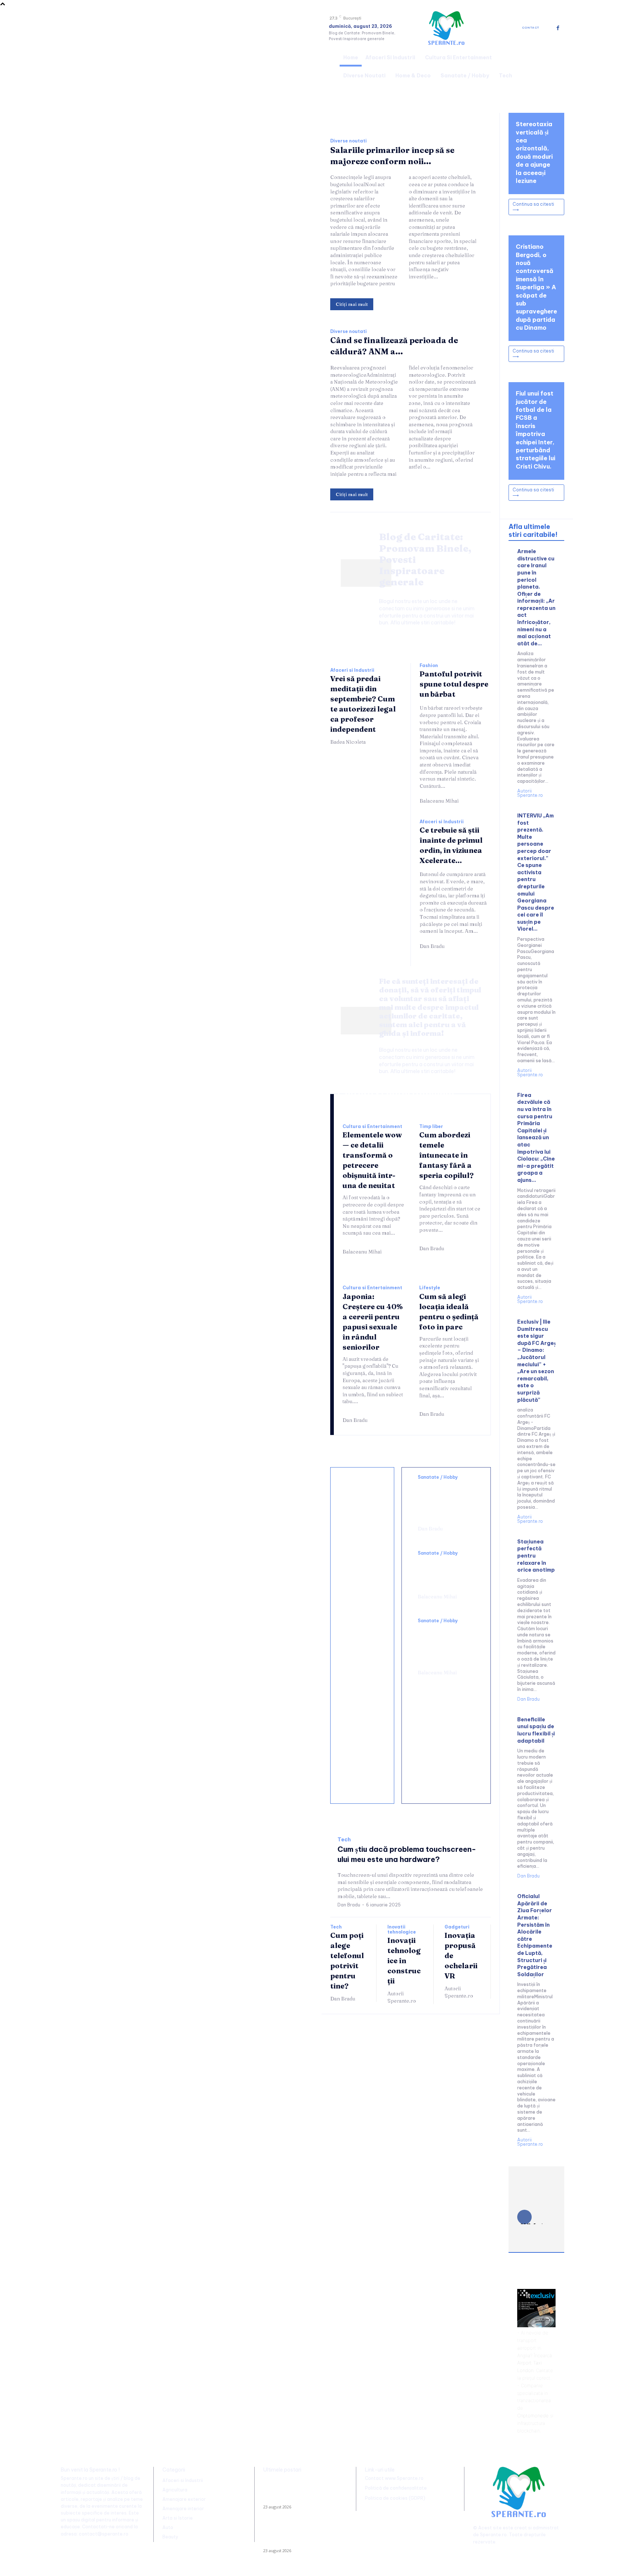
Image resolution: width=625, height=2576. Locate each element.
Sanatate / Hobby (438, 1477)
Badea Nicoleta (348, 742)
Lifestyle (430, 1288)
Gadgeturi (457, 1927)
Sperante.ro (493, 2535)
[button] (556, 65)
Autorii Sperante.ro (402, 1997)
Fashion (429, 666)
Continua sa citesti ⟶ (533, 207)
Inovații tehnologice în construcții (404, 1960)
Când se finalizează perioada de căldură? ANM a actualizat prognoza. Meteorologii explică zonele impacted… (299, 2535)
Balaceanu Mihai (439, 801)
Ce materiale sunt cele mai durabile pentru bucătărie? (362, 1773)
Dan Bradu (432, 946)
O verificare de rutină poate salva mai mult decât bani (361, 1505)
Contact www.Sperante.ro (394, 2478)
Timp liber (431, 1127)
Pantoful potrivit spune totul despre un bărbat (454, 684)
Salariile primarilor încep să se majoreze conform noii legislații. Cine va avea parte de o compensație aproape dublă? (298, 2491)
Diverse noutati (348, 141)
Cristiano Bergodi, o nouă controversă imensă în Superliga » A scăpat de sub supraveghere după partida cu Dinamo (536, 287)
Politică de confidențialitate (396, 2488)
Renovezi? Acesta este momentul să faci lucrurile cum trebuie (362, 1565)
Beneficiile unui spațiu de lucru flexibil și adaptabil (536, 1730)
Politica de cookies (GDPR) (395, 2498)
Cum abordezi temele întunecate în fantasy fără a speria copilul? (447, 1155)
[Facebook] (558, 28)
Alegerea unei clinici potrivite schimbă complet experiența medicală (443, 1645)
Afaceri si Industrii (352, 670)
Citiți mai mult (352, 304)
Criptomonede (533, 2415)
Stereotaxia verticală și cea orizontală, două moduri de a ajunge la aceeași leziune (446, 1501)
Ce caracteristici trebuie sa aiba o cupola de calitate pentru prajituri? (363, 1633)
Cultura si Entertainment (372, 1127)
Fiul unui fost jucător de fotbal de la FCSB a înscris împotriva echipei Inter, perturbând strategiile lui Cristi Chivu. (535, 430)
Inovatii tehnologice (402, 1930)
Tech (344, 1840)
